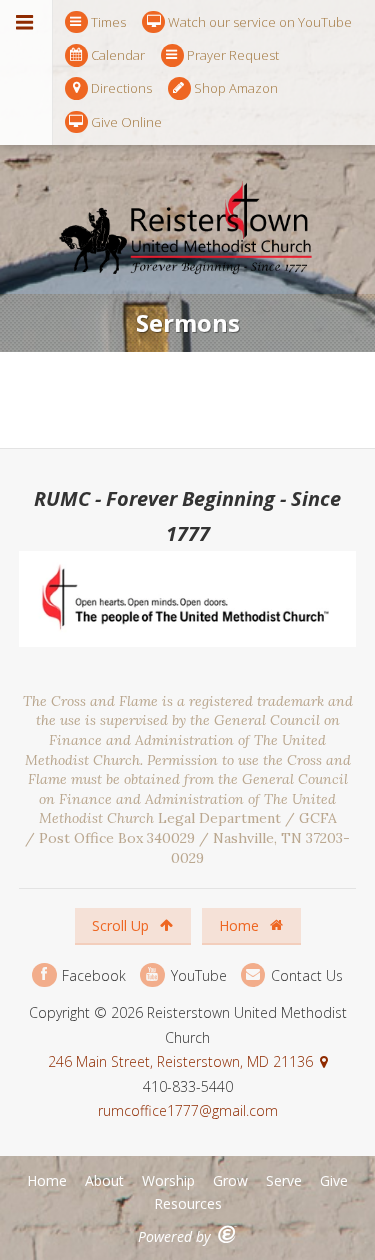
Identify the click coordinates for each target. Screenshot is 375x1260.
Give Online (126, 122)
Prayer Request (233, 55)
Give (334, 1180)
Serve (284, 1180)
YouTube (196, 974)
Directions (121, 88)
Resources (188, 1203)
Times (108, 22)
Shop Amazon (236, 88)
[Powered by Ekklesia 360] (227, 1234)
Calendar (118, 55)
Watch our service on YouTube (260, 22)
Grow (230, 1180)
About (104, 1180)
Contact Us (305, 974)
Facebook (92, 974)
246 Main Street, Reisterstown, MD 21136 (180, 1061)
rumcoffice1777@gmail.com (188, 1110)
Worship (168, 1180)
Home (241, 925)
